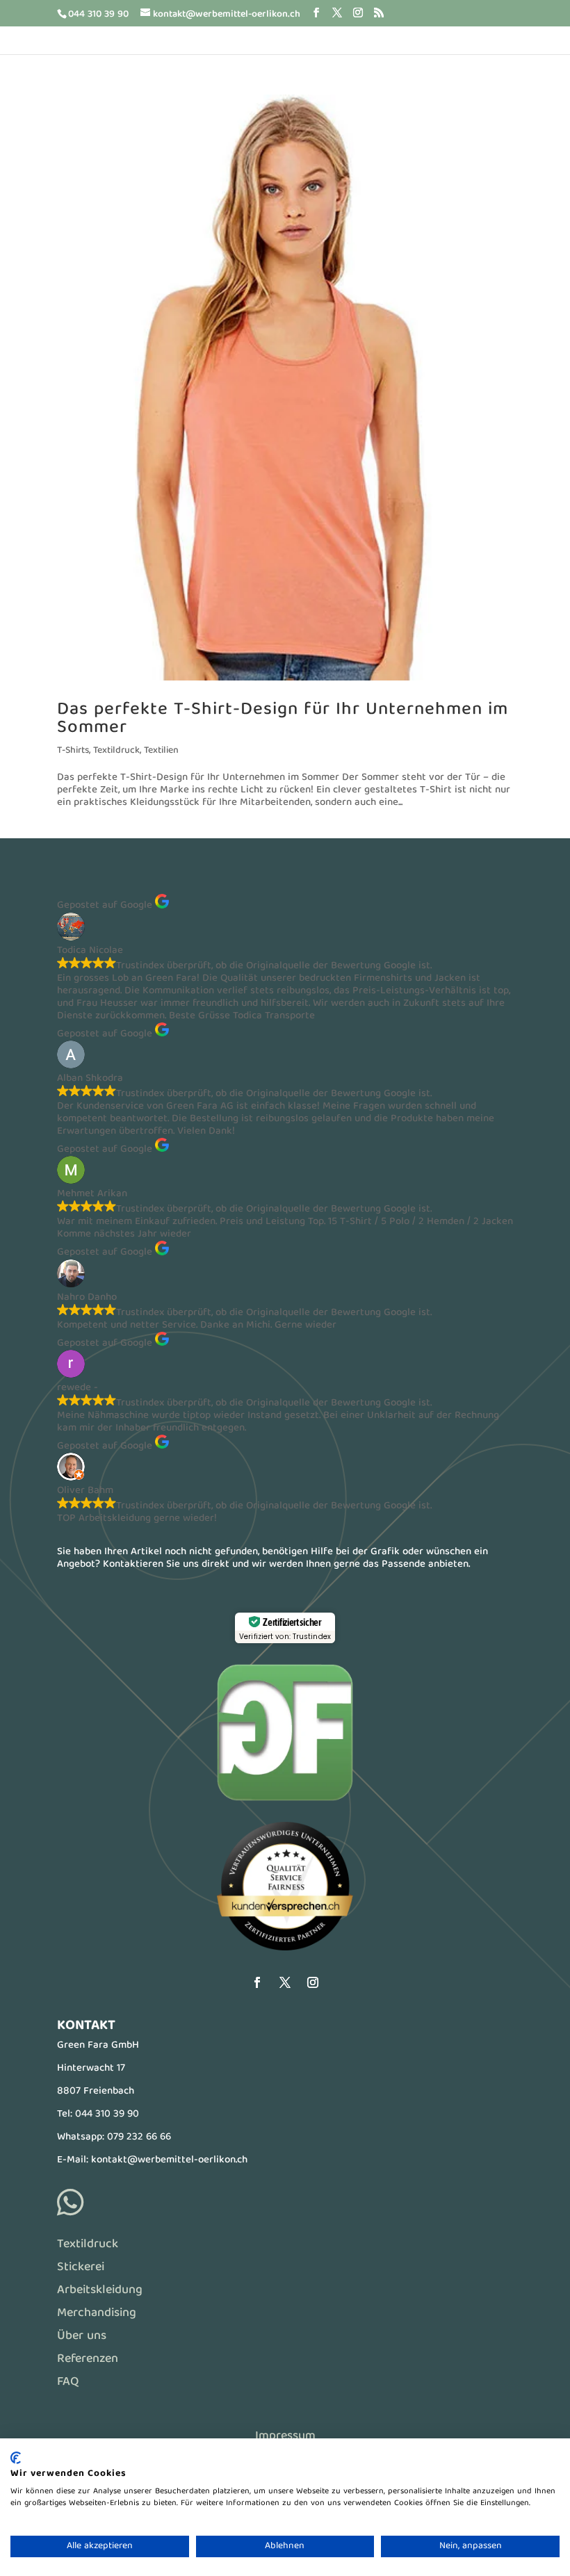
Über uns (82, 2337)
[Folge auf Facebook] (257, 1982)
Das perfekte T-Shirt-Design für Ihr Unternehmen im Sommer (283, 719)
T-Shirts (73, 751)
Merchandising (97, 2314)
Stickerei (81, 2268)
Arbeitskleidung (100, 2291)
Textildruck (116, 751)
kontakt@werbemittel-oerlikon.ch (169, 2160)
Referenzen (88, 2359)
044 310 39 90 (107, 2114)
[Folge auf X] (285, 1982)
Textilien (161, 751)
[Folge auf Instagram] (313, 1982)
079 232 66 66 (139, 2137)
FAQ (68, 2382)
